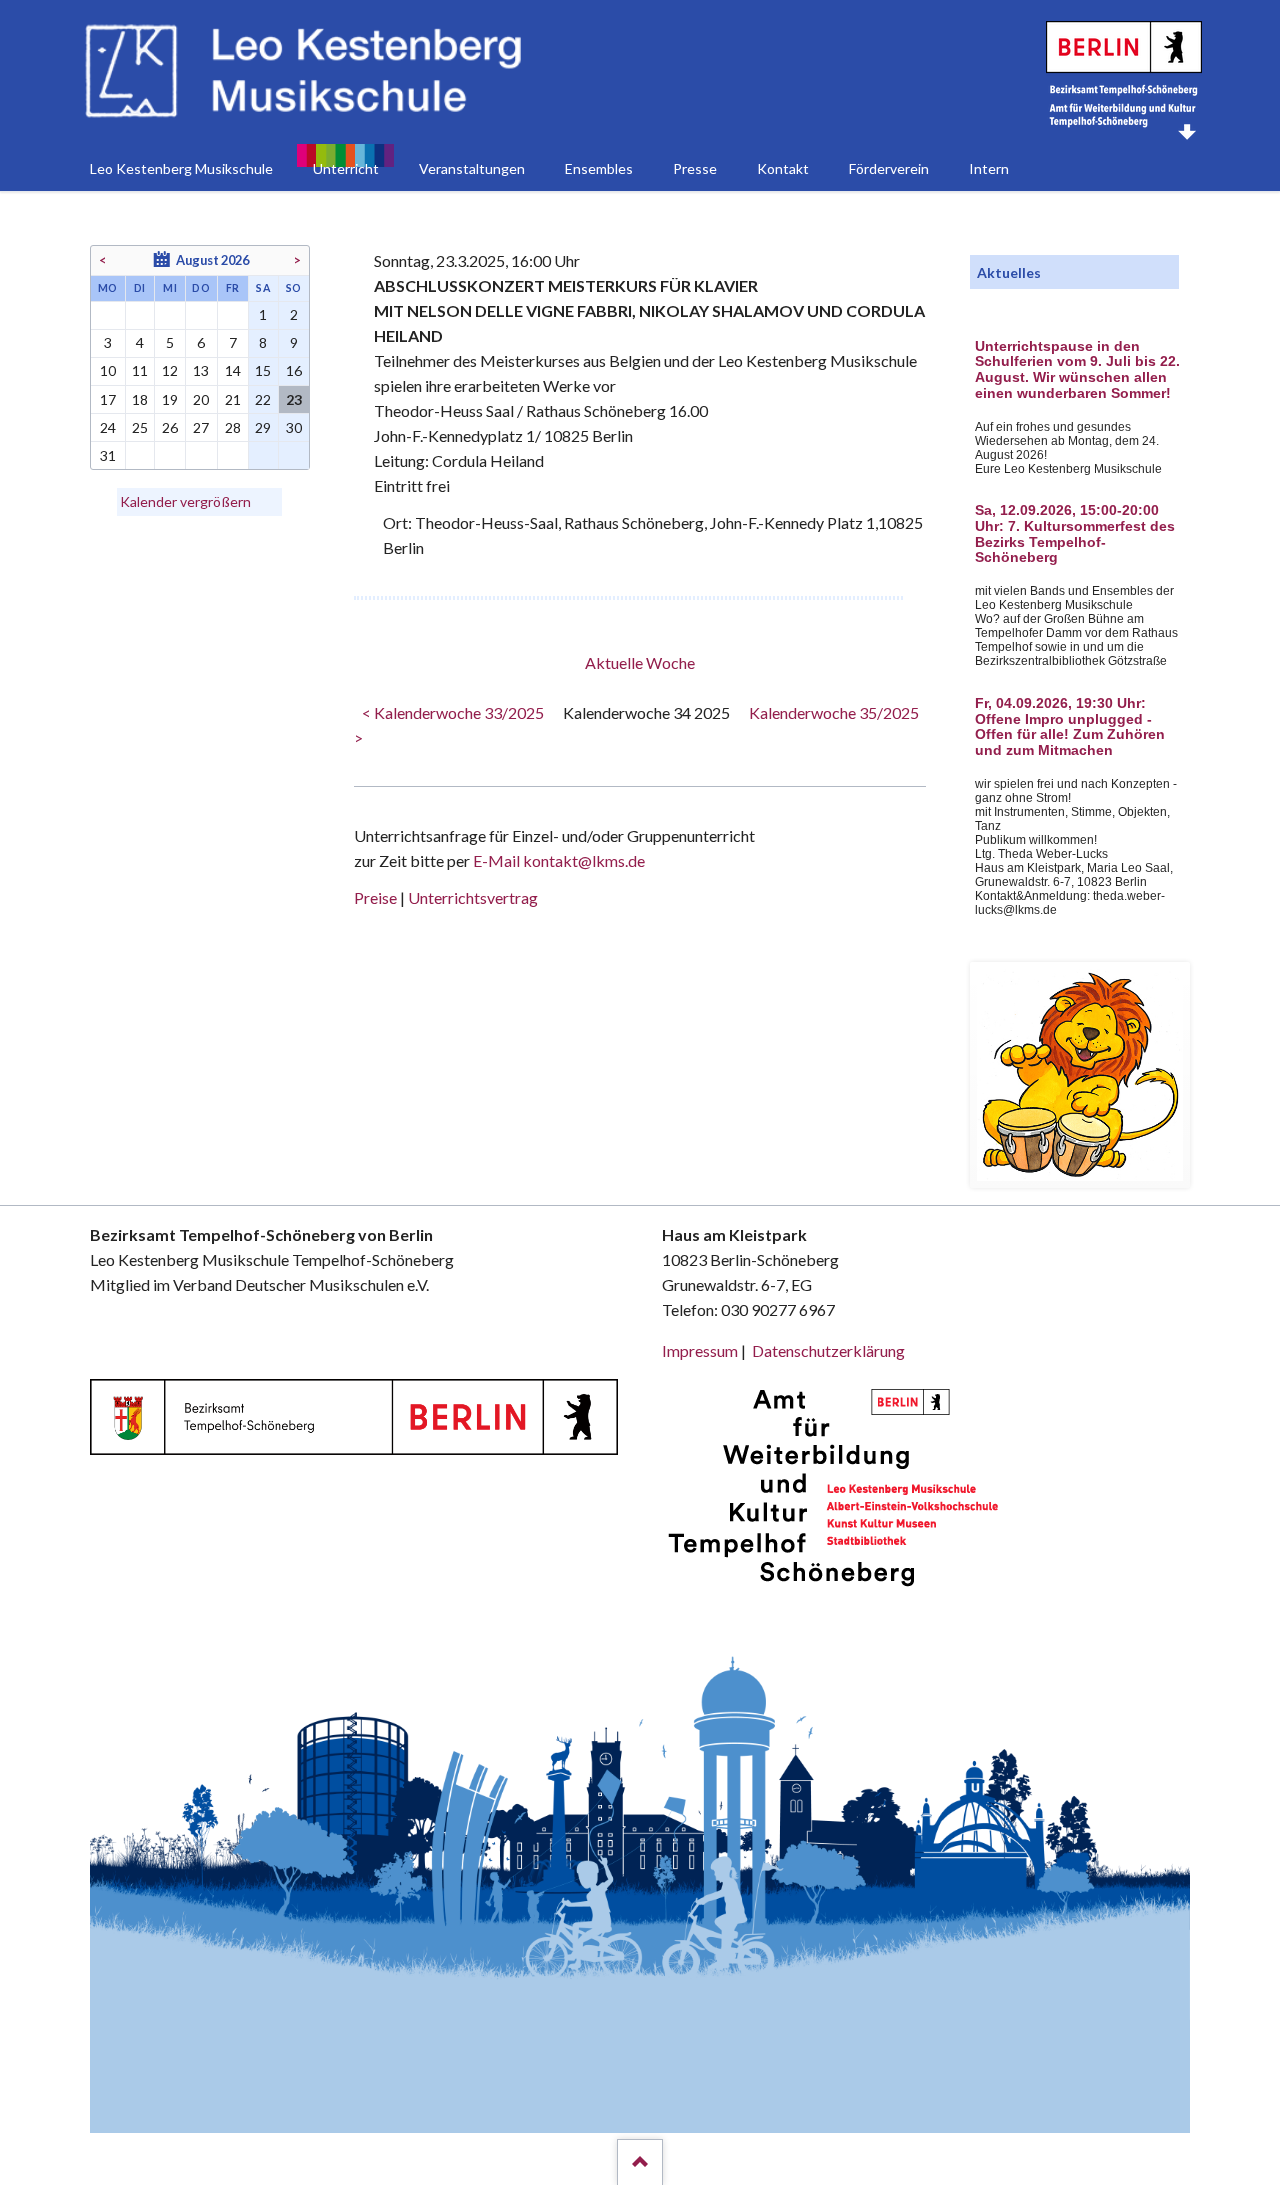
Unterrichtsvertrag (473, 897)
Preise (375, 897)
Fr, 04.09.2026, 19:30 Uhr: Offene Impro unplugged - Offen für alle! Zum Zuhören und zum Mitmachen (1070, 727)
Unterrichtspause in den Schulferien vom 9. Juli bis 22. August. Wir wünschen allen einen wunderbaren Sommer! (1077, 370)
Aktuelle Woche (640, 662)
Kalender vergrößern (185, 501)
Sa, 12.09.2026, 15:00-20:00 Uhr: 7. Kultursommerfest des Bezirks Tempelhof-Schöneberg (1075, 534)
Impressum (700, 1350)
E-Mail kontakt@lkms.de (557, 860)
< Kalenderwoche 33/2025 (453, 712)
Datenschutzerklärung (828, 1350)
